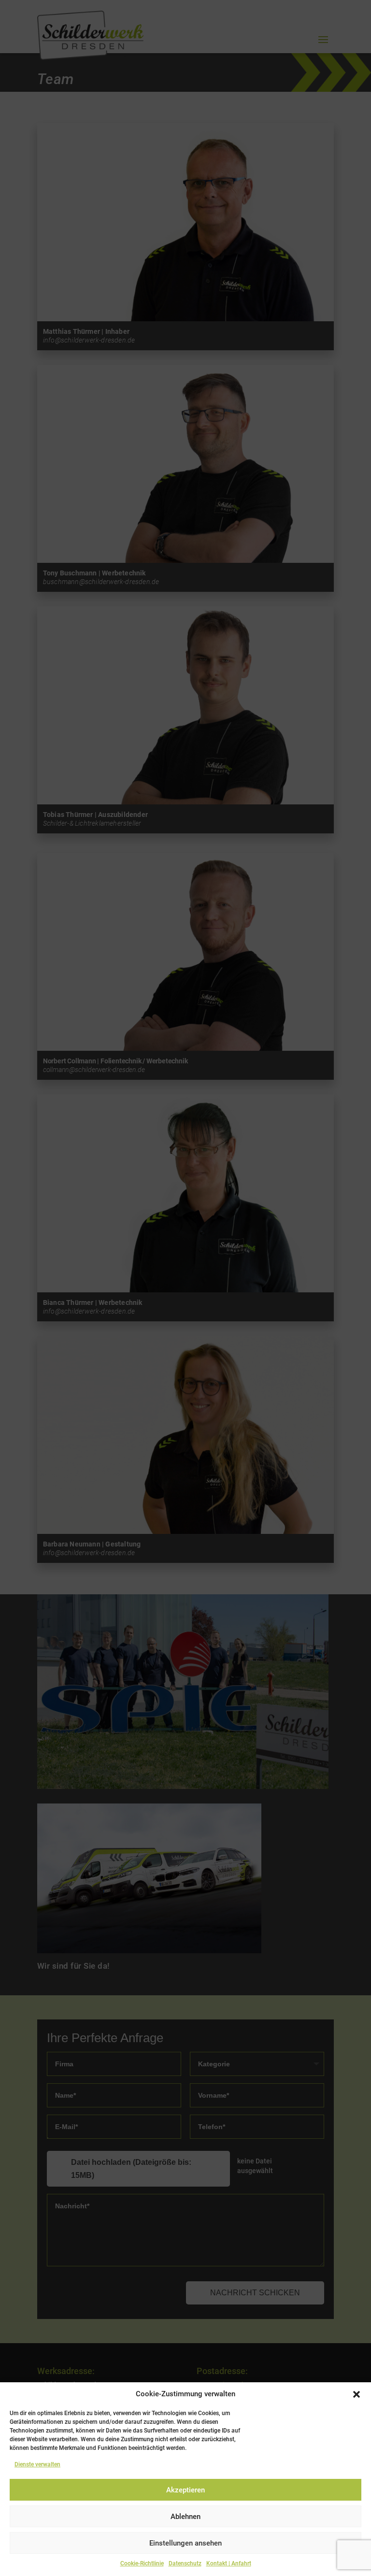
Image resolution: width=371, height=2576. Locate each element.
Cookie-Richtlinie (142, 2563)
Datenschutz (185, 2563)
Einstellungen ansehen (185, 2543)
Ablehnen (185, 2517)
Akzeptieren (185, 2490)
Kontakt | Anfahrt (229, 2563)
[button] (357, 2394)
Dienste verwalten (37, 2464)
